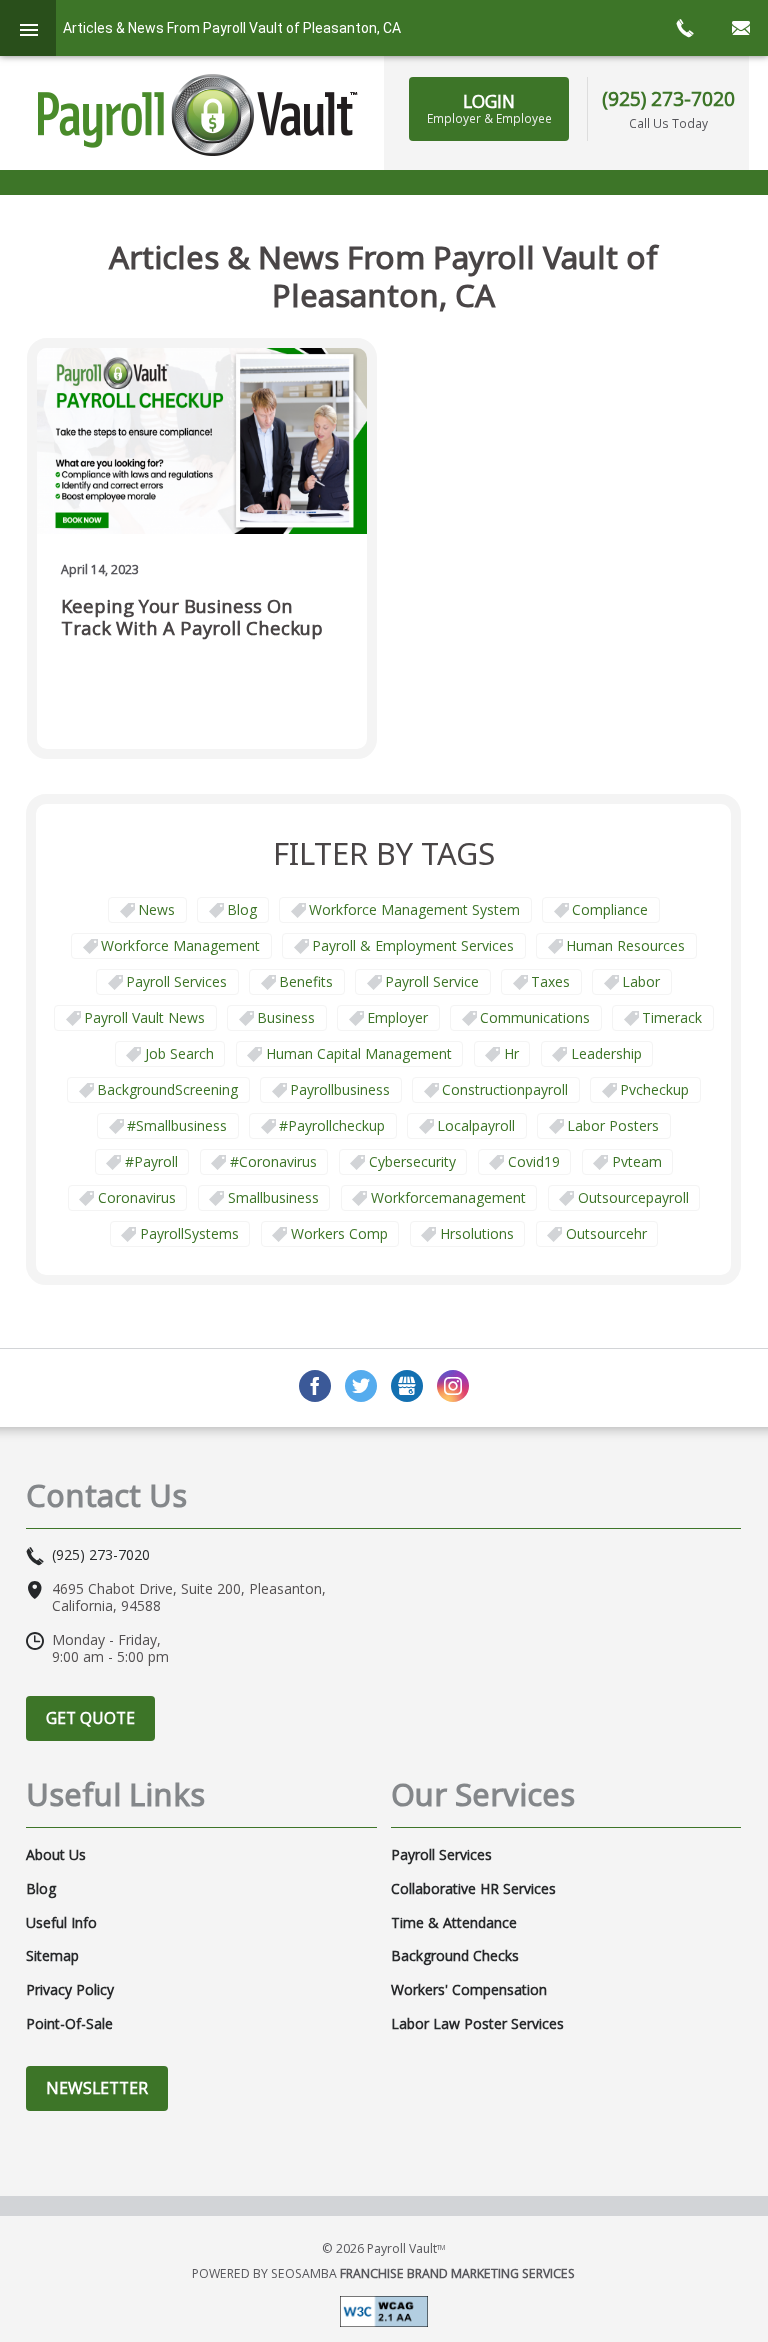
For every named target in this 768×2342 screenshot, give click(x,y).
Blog (242, 909)
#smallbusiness (177, 1125)
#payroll (151, 1161)
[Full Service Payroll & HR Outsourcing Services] (198, 115)
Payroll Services (176, 981)
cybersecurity (412, 1161)
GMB (407, 1386)
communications (535, 1017)
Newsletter (97, 2088)
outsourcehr (606, 1233)
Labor (641, 981)
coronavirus (137, 1197)
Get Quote (90, 1718)
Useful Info (61, 1923)
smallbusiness (273, 1197)
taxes (550, 981)
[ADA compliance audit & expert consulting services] (384, 2309)
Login (489, 108)
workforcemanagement (448, 1197)
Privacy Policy (70, 1990)
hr (511, 1053)
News (156, 909)
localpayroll (476, 1125)
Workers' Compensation (469, 1990)
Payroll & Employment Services (413, 945)
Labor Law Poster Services (477, 2024)
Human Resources (625, 945)
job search (179, 1053)
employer (397, 1017)
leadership (606, 1053)
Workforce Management (180, 945)
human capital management (359, 1053)
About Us (56, 1855)
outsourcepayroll (633, 1197)
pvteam (637, 1161)
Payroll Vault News (144, 1017)
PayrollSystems (189, 1233)
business (286, 1017)
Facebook (315, 1386)
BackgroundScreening (167, 1089)
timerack (672, 1017)
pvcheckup (654, 1089)
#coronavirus (273, 1161)
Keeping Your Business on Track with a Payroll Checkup (192, 617)
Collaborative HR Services (473, 1889)
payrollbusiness (340, 1089)
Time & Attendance (454, 1923)
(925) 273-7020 (668, 98)
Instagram (453, 1386)
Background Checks (455, 1956)
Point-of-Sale (69, 2024)
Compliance (610, 909)
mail (740, 28)
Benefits (306, 981)
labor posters (613, 1125)
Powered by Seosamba (383, 2273)
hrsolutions (477, 1233)
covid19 (534, 1161)
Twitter (361, 1386)
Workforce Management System (414, 909)
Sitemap (52, 1956)
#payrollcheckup (332, 1125)
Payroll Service (432, 981)
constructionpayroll (505, 1089)
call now (684, 28)
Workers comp (339, 1233)
